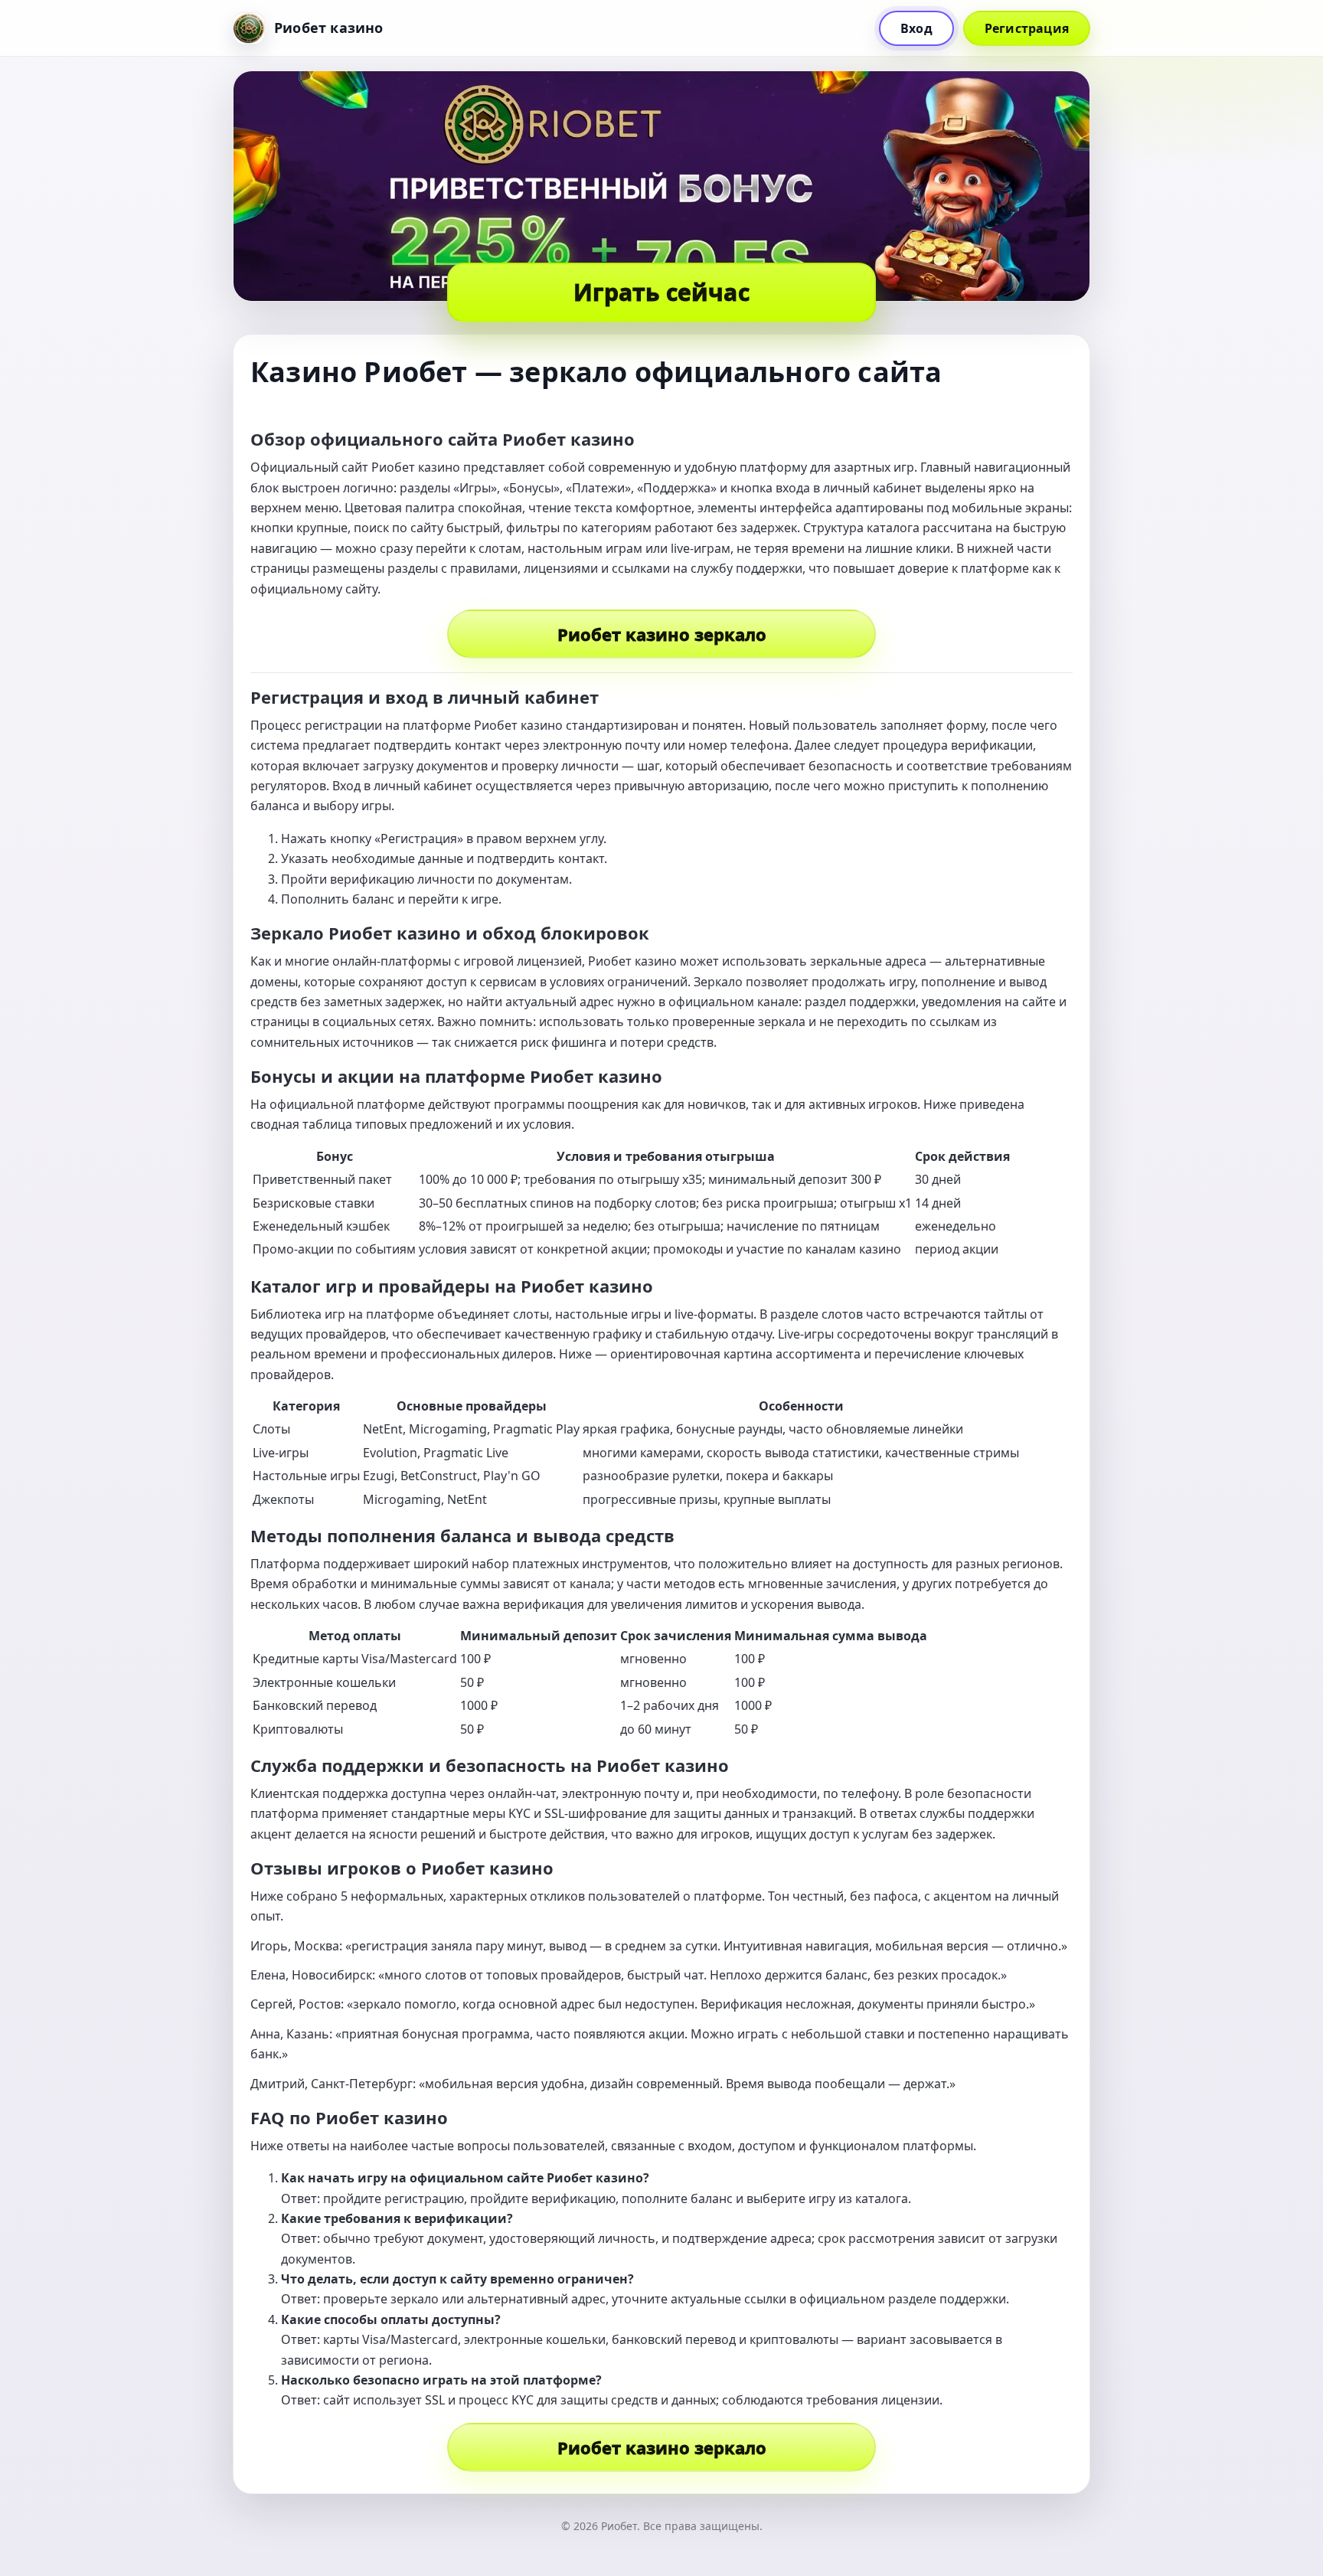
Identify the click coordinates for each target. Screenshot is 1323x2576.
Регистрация (1027, 28)
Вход (916, 28)
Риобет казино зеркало (662, 634)
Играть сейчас (661, 292)
